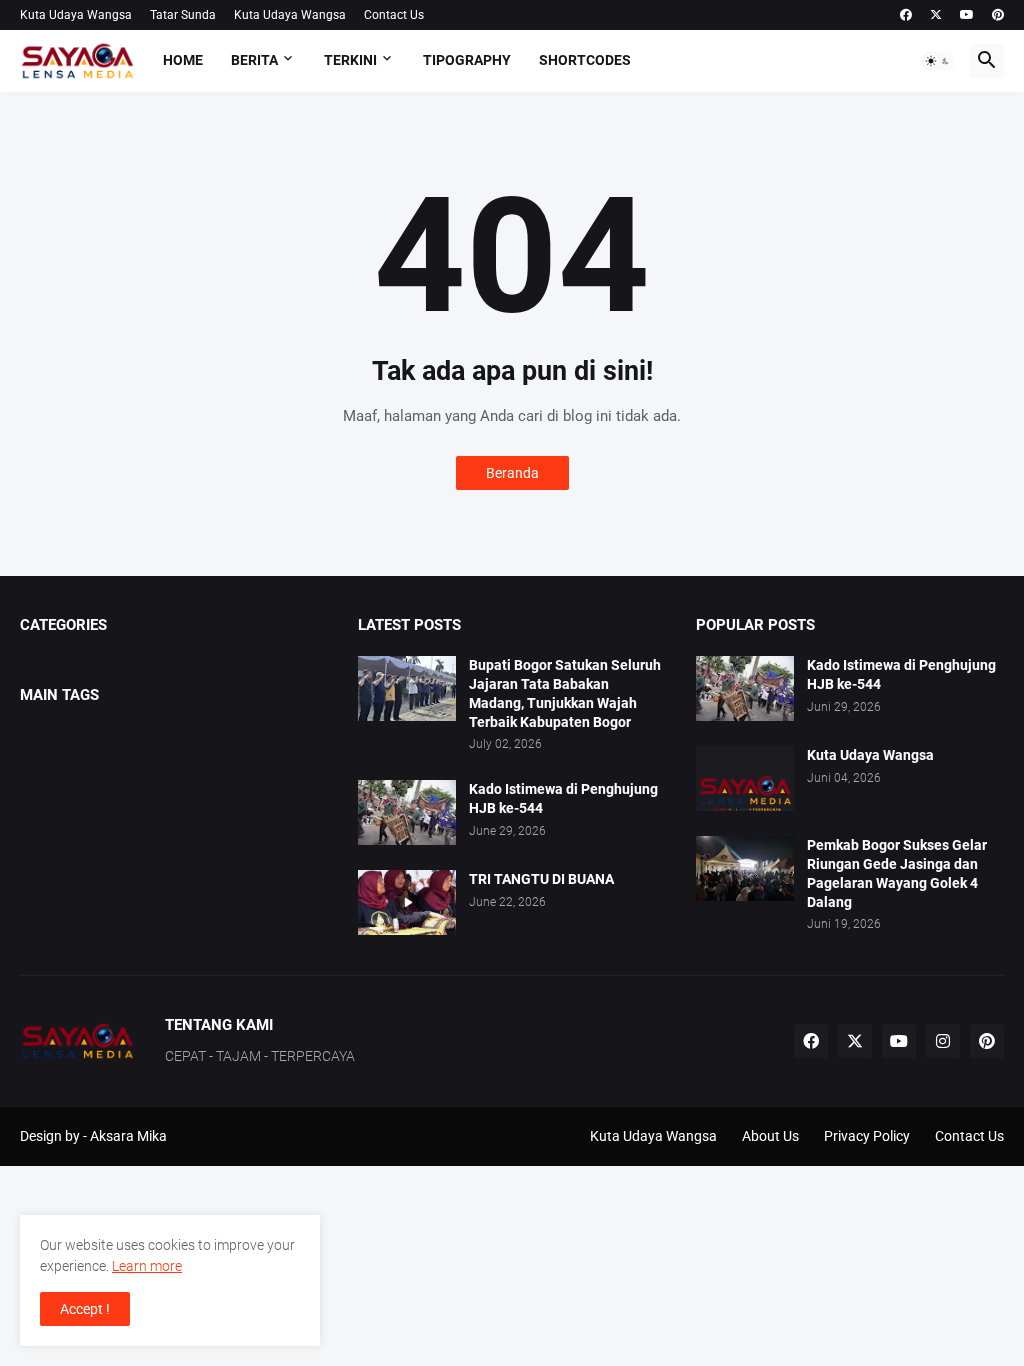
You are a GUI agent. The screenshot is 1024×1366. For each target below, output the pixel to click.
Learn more (147, 1266)
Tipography (467, 60)
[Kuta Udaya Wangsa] (745, 778)
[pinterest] (998, 15)
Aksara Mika (128, 1136)
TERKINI (350, 60)
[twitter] (936, 15)
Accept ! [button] (85, 1309)
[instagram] (943, 1041)
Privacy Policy (867, 1136)
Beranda (512, 473)
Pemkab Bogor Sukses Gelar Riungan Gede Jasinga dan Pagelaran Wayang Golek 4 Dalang (897, 873)
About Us (770, 1136)
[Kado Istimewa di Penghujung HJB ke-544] (407, 812)
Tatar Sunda (183, 15)
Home (183, 60)
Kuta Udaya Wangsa (76, 15)
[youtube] (967, 15)
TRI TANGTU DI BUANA (541, 879)
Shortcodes (585, 60)
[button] (938, 61)
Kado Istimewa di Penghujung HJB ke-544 (563, 798)
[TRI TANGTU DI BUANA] (407, 902)
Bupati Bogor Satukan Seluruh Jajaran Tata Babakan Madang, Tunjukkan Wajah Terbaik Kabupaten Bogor (565, 693)
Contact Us (394, 15)
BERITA (254, 60)
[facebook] (906, 15)
